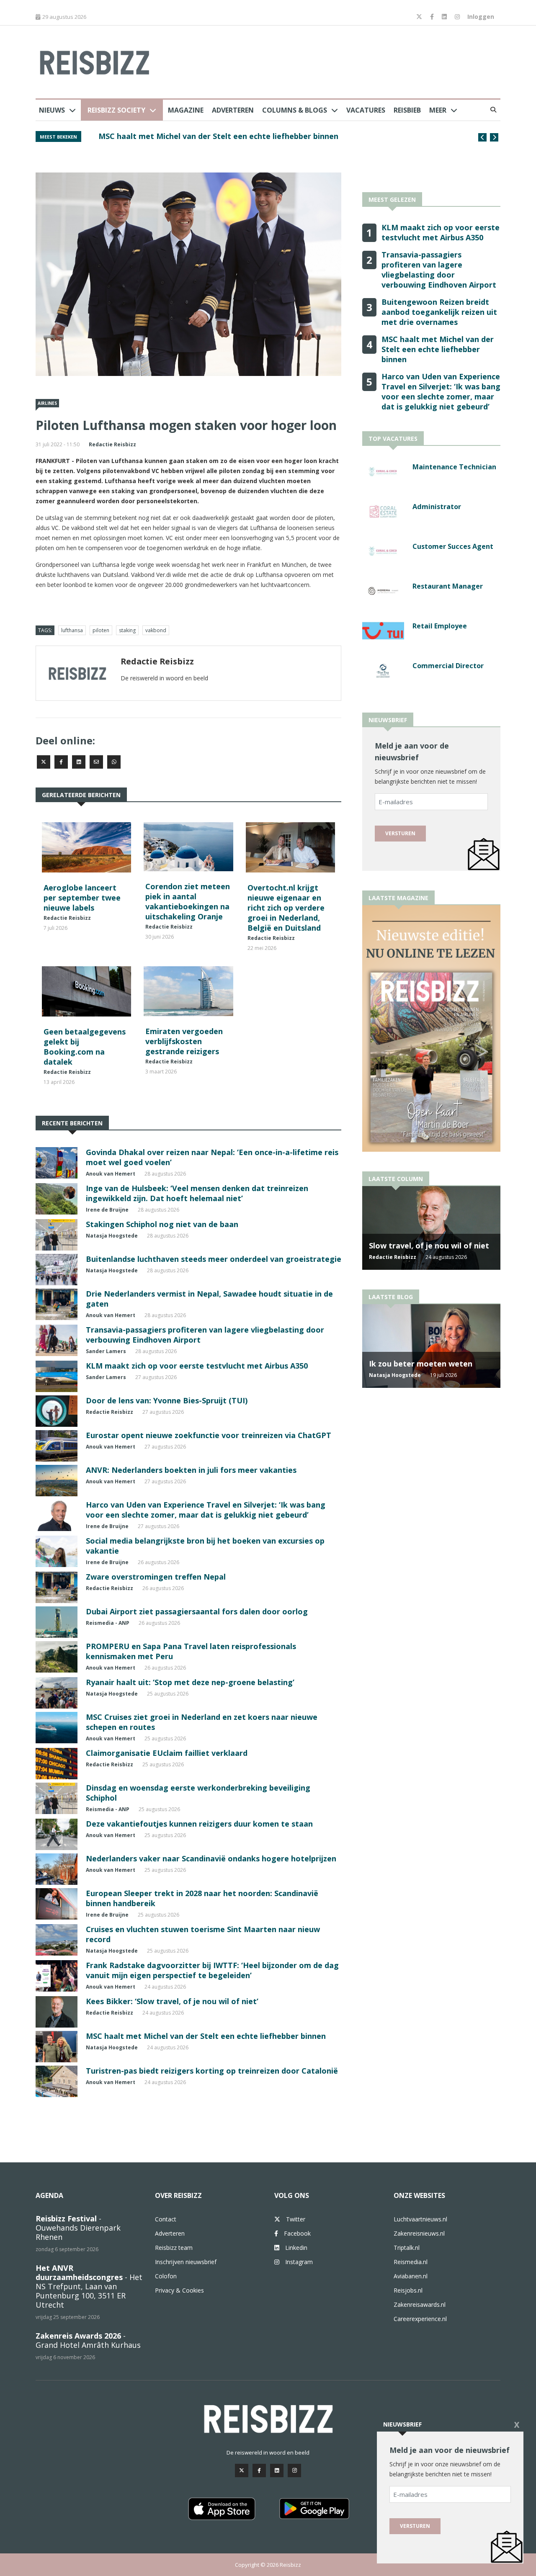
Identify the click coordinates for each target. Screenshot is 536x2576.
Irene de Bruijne (107, 1210)
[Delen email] (96, 762)
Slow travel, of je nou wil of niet (429, 1246)
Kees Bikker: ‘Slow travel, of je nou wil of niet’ (172, 2001)
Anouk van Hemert (111, 1174)
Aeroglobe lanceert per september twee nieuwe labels (82, 898)
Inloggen (481, 17)
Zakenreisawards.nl (420, 2305)
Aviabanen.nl (411, 2276)
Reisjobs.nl (408, 2290)
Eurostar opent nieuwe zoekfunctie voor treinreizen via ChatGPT (209, 1435)
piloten (101, 630)
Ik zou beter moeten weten (421, 1364)
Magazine (186, 110)
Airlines (47, 403)
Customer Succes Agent (453, 546)
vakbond (156, 630)
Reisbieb (407, 110)
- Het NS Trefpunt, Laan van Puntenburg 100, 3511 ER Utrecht (89, 2286)
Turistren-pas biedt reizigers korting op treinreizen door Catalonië (212, 2071)
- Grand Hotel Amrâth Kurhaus (88, 2340)
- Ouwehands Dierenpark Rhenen (78, 2228)
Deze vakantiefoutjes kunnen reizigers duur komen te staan (199, 1824)
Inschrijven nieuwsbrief (186, 2262)
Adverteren (233, 110)
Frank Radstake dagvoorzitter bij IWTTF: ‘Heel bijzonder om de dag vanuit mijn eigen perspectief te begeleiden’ (212, 1970)
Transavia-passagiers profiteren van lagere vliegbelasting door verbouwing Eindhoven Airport (439, 270)
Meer (438, 110)
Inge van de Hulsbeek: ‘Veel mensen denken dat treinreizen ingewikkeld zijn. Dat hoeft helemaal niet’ (197, 1193)
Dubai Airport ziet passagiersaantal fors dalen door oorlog (197, 1611)
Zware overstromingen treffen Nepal (156, 1577)
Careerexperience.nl (420, 2319)
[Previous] (482, 137)
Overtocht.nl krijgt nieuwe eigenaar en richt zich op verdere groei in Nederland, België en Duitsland (286, 908)
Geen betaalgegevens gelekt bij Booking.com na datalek (85, 1047)
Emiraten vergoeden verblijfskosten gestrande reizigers (184, 1041)
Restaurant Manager (448, 586)
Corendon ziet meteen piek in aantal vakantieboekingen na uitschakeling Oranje (188, 901)
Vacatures (366, 110)
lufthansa (72, 630)
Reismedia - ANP (108, 1623)
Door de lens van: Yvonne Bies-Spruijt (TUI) (167, 1400)
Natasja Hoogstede (112, 1236)
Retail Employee (440, 626)
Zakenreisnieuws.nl (419, 2233)
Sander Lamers (106, 1351)
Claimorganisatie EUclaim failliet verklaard (167, 1753)
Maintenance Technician (454, 467)
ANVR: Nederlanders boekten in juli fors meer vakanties (191, 1470)
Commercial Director (448, 666)
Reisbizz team (174, 2248)
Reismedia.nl (411, 2262)
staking (127, 630)
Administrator (437, 507)
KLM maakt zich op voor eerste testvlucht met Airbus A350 (197, 1366)
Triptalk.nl (407, 2248)
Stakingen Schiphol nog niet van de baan (162, 1224)
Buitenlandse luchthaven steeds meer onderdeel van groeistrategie (214, 1259)
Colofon (166, 2276)
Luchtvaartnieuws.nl (420, 2219)
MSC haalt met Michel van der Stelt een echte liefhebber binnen (218, 136)
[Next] (494, 137)
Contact (166, 2219)
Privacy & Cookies (179, 2290)
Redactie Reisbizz (112, 444)
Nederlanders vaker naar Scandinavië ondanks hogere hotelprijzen (211, 1858)
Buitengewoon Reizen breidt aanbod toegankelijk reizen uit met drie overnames (439, 312)
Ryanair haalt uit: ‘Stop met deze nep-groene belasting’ (190, 1682)
